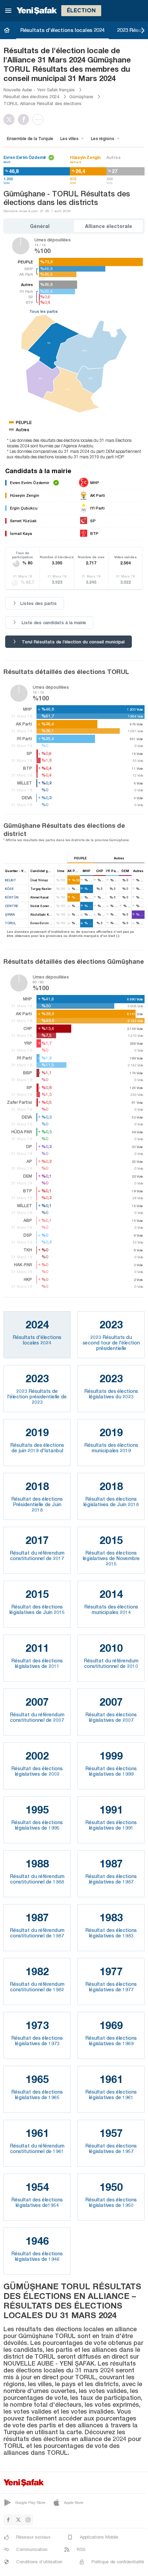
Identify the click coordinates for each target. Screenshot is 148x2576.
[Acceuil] (7, 30)
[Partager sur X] (11, 119)
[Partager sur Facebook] (25, 119)
